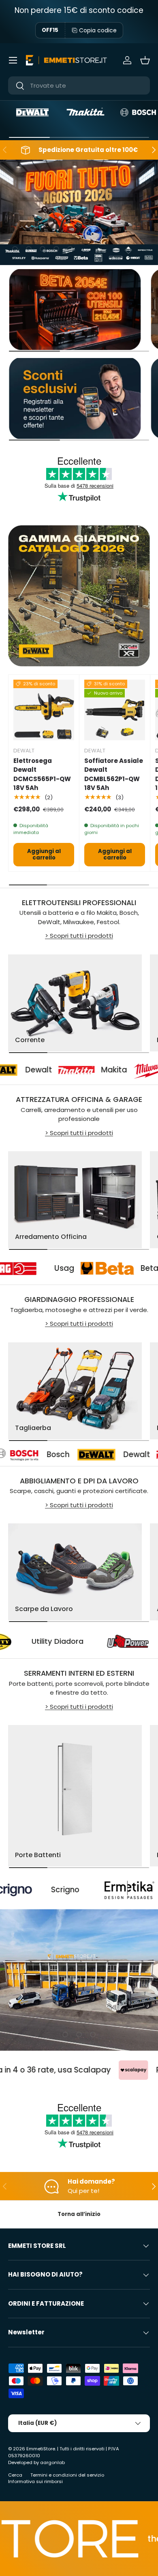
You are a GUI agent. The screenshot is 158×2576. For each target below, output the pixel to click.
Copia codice (98, 30)
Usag (94, 1268)
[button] (145, 60)
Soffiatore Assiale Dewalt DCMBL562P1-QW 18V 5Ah (114, 774)
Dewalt (88, 1454)
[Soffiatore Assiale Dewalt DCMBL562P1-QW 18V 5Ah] (115, 710)
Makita (85, 1070)
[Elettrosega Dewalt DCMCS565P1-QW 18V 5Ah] (44, 710)
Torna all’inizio (79, 2214)
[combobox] (79, 85)
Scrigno (19, 1890)
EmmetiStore (41, 2449)
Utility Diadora (90, 1641)
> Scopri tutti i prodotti (79, 936)
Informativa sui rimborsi (35, 2481)
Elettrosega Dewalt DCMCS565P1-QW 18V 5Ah (42, 774)
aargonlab (52, 2462)
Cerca (15, 2475)
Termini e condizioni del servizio (67, 2475)
